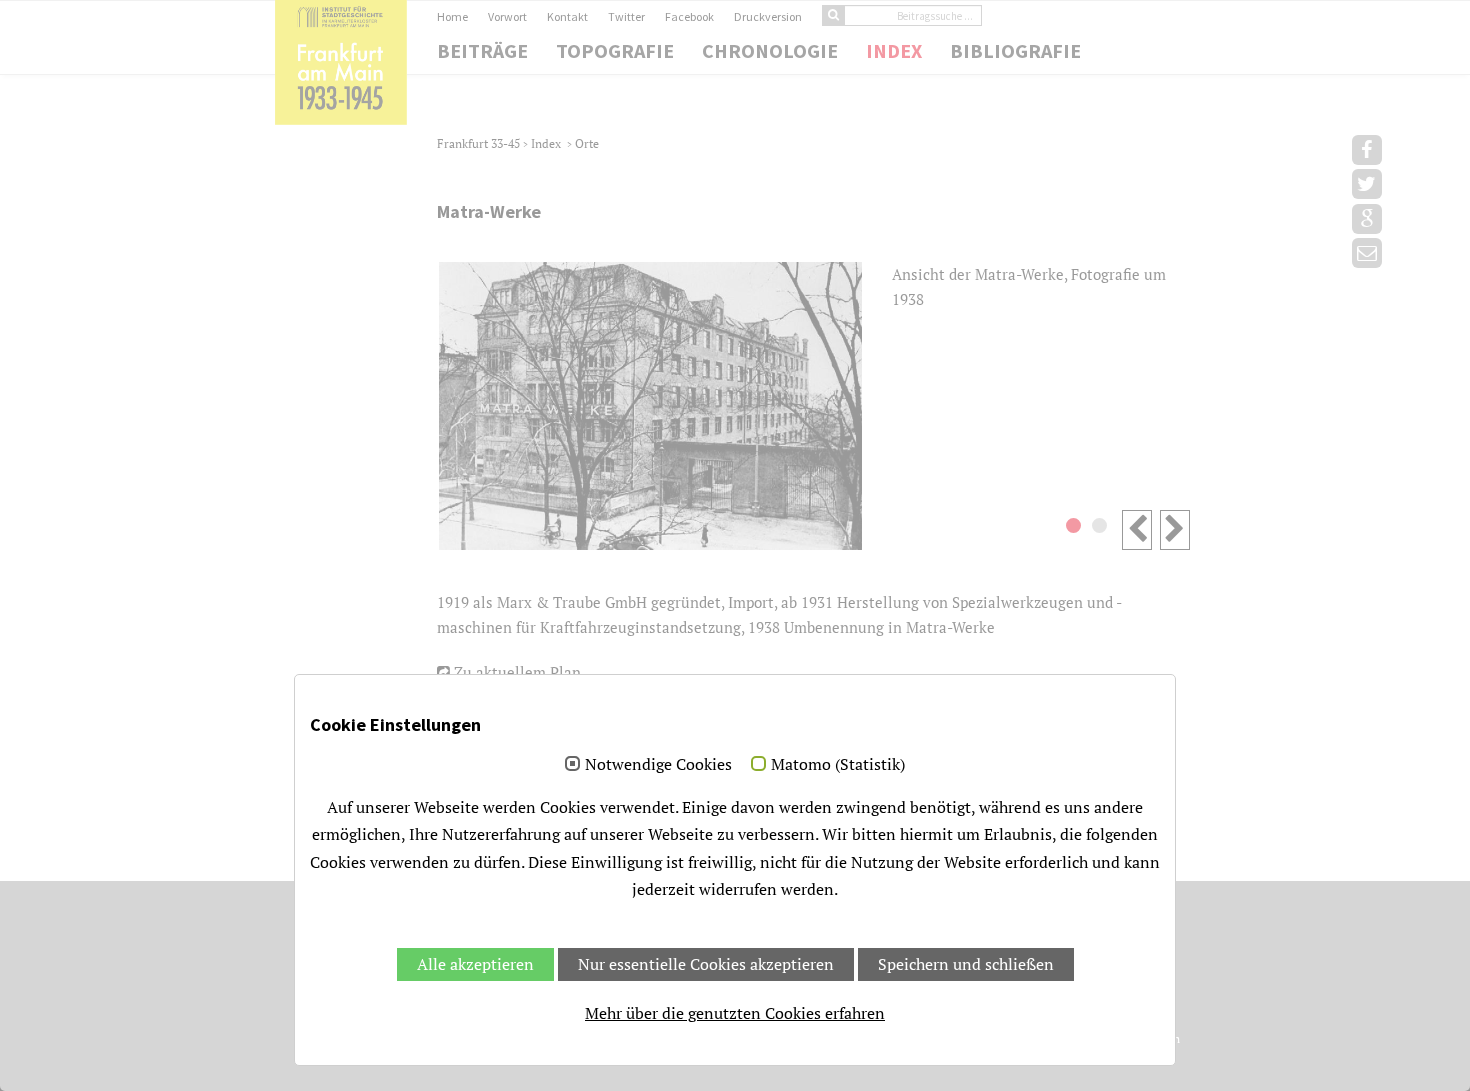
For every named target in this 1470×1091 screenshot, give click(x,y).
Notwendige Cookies (658, 765)
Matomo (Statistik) (838, 765)
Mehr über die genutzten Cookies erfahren (735, 1013)
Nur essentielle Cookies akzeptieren (706, 964)
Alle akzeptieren (475, 964)
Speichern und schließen (966, 964)
